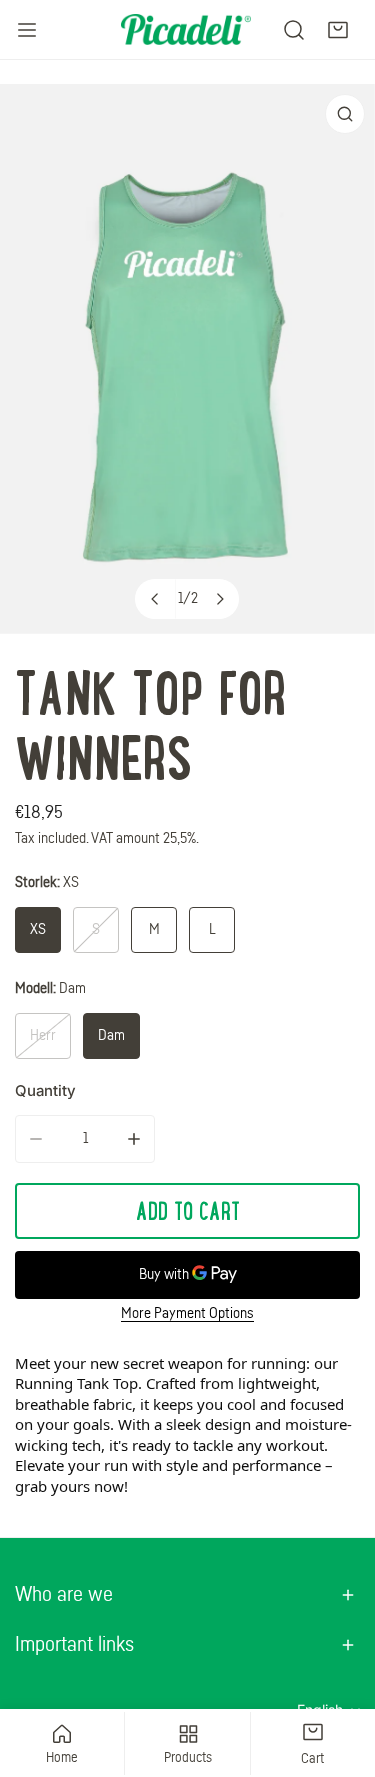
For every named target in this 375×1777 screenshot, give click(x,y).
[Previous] (155, 599)
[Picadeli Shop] (186, 29)
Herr (43, 1035)
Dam (111, 1035)
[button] (338, 30)
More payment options (187, 1313)
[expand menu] (27, 30)
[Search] (294, 30)
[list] (187, 359)
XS (38, 929)
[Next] (219, 599)
